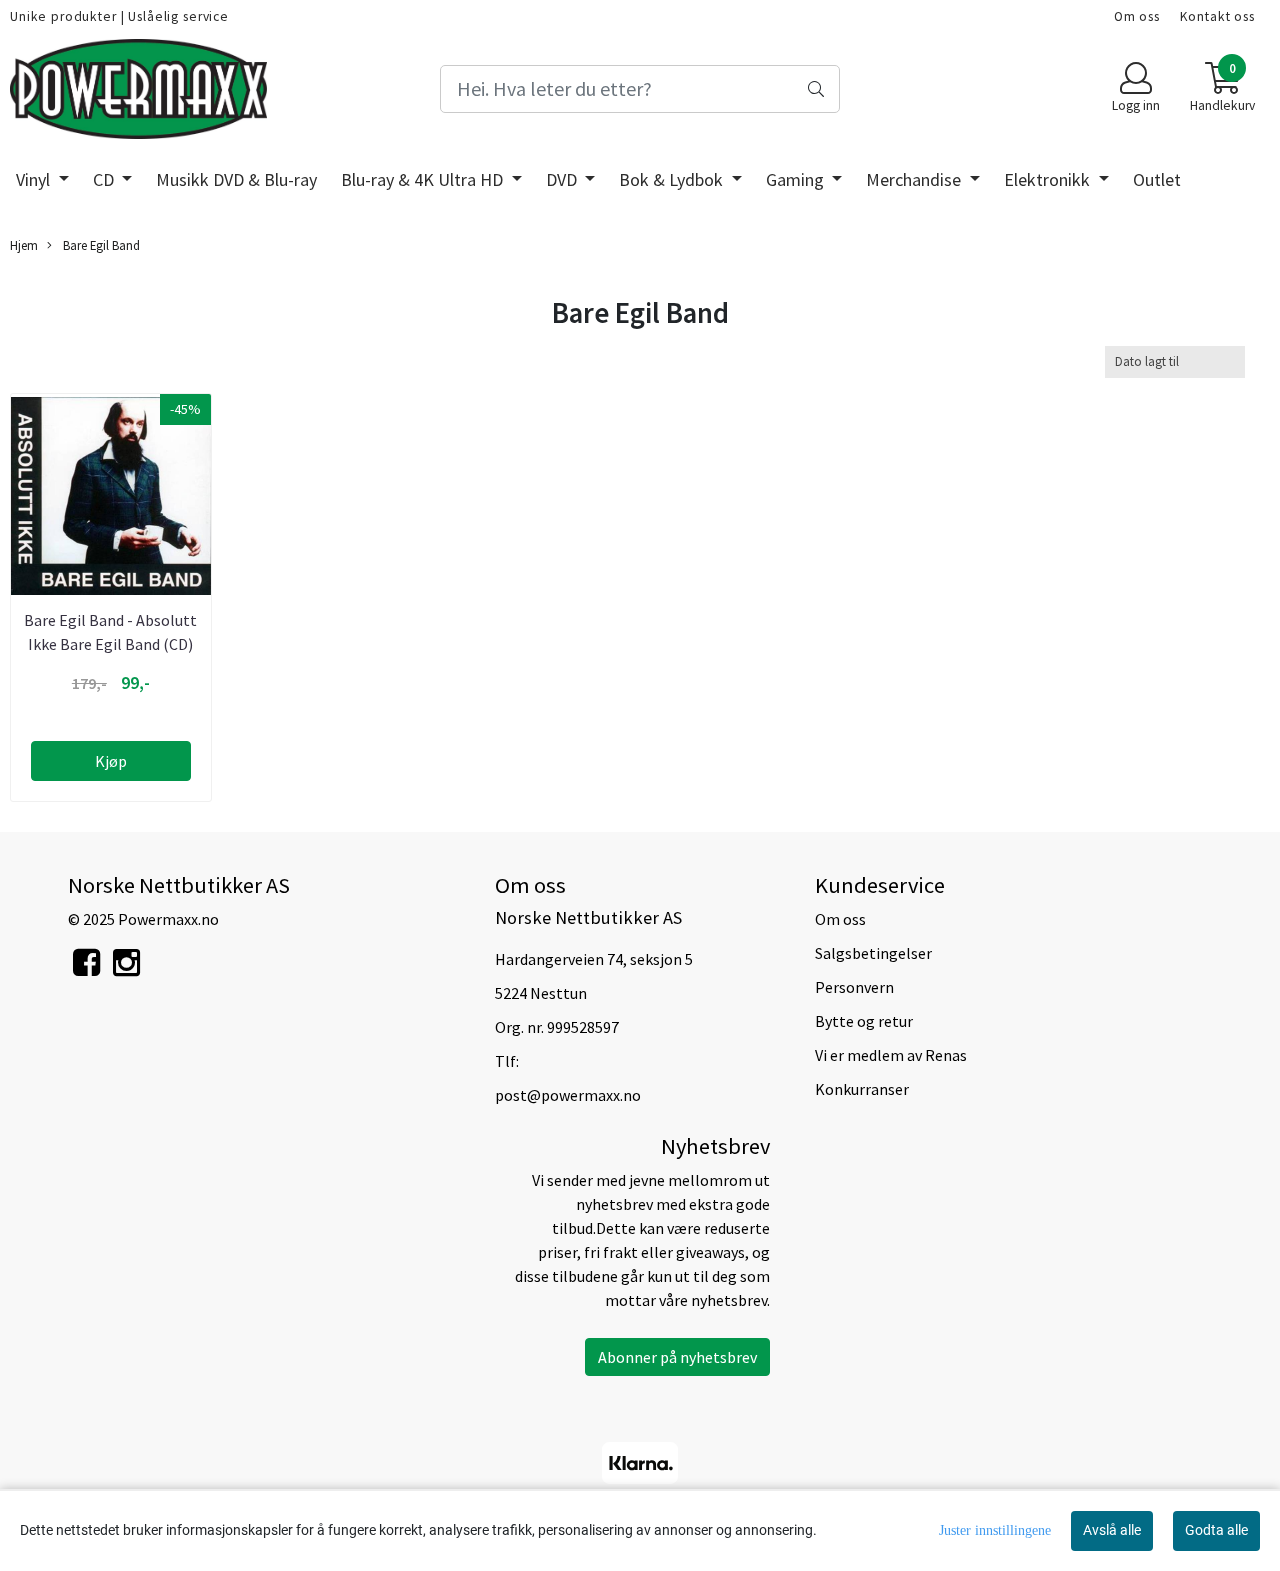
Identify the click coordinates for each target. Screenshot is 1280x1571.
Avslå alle (1112, 1530)
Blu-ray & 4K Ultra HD (424, 179)
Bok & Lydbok (673, 179)
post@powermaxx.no (568, 1095)
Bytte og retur (864, 1021)
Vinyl (35, 179)
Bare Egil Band (100, 245)
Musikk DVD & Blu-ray (236, 179)
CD (105, 179)
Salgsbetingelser (873, 953)
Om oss (1137, 16)
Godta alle (1216, 1530)
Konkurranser (862, 1089)
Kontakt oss (1217, 16)
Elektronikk (1049, 179)
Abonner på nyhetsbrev (677, 1357)
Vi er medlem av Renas (891, 1055)
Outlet (1157, 179)
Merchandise (915, 179)
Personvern (854, 987)
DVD (563, 179)
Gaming (797, 179)
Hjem (24, 245)
